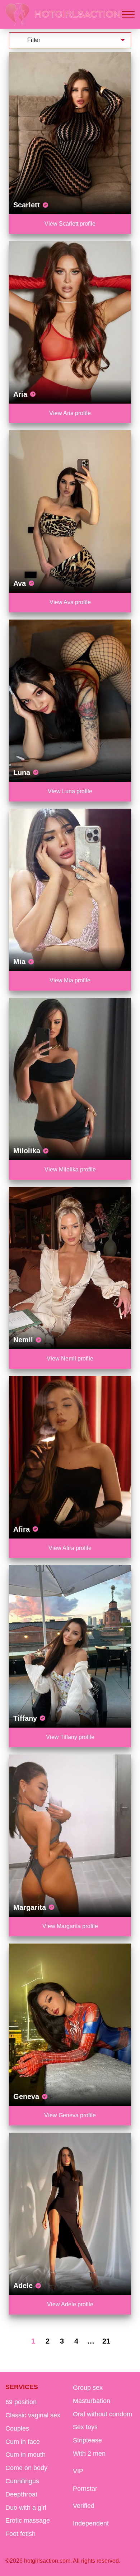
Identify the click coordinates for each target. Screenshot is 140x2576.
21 (106, 2341)
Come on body (26, 2468)
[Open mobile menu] (128, 14)
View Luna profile (70, 791)
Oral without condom (102, 2414)
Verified (84, 2506)
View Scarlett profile (70, 224)
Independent (91, 2523)
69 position (21, 2402)
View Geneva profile (70, 2115)
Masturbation (92, 2401)
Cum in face (23, 2442)
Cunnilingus (22, 2481)
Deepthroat (21, 2494)
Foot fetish (20, 2534)
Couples (17, 2428)
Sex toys (85, 2427)
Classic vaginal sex (33, 2415)
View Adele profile (70, 2304)
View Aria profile (70, 413)
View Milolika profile (70, 1169)
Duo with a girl (26, 2508)
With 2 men (89, 2454)
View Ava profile (70, 602)
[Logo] (63, 14)
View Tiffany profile (70, 1737)
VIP (78, 2471)
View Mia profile (70, 980)
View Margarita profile (70, 1926)
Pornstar (85, 2489)
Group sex (88, 2388)
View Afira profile (70, 1548)
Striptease (87, 2440)
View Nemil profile (70, 1359)
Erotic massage (28, 2520)
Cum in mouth (25, 2455)
